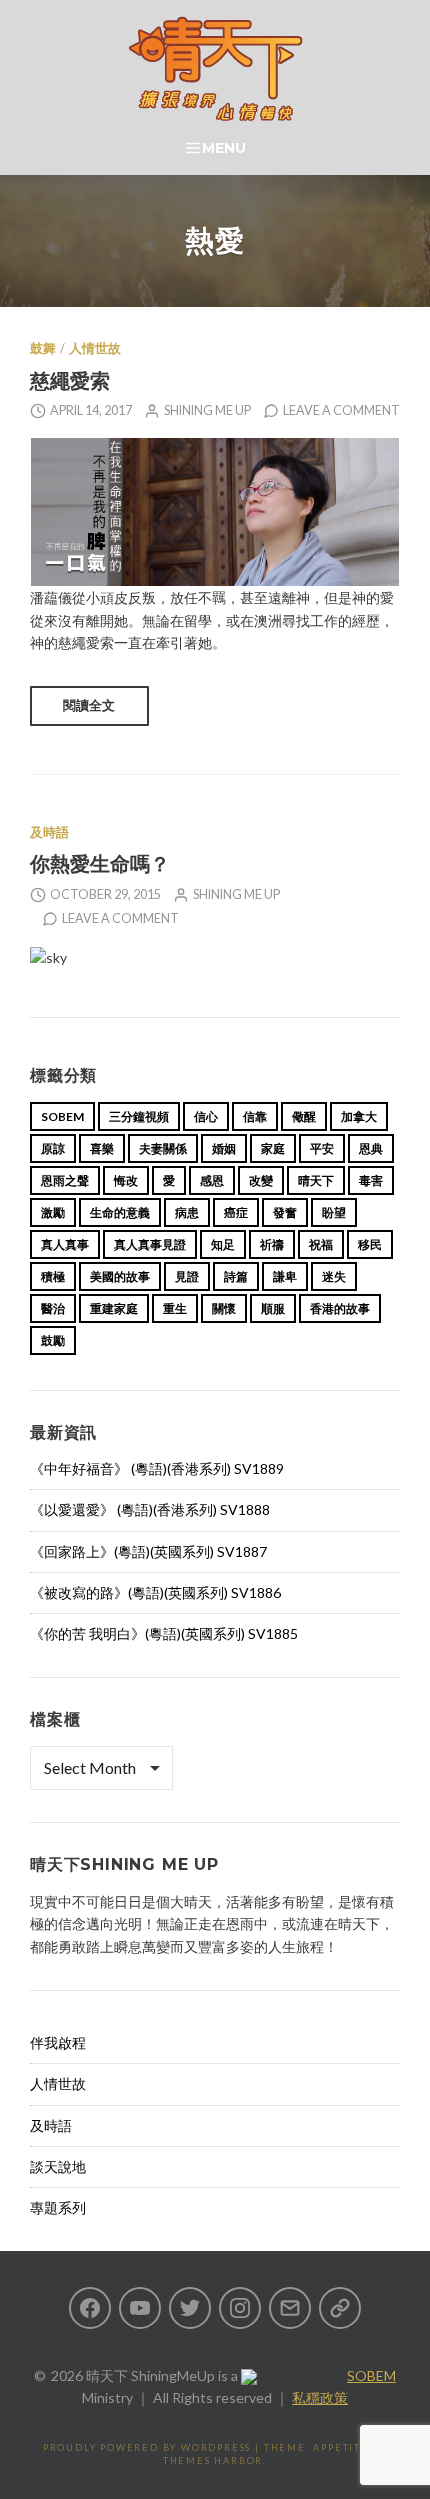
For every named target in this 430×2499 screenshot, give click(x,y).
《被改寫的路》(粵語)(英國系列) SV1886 (155, 1592)
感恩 (212, 1180)
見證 (187, 1276)
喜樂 (102, 1148)
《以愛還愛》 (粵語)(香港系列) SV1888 (150, 1509)
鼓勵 (53, 1340)
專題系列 (58, 2207)
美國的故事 (120, 1276)
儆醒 (304, 1116)
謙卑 (285, 1276)
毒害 (371, 1180)
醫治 (53, 1308)
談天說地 (58, 2166)
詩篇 (236, 1276)
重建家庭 (114, 1308)
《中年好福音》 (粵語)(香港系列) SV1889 (157, 1468)
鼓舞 (43, 348)
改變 (261, 1180)
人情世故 (95, 348)
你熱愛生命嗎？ (100, 863)
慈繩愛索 (70, 380)
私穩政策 (320, 2397)
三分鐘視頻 (139, 1116)
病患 (187, 1212)
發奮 (285, 1212)
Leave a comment (341, 410)
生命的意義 (120, 1212)
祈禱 (272, 1244)
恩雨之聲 (65, 1180)
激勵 (53, 1212)
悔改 (126, 1180)
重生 (175, 1308)
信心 (206, 1116)
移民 (370, 1244)
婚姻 (224, 1148)
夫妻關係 (163, 1148)
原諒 (53, 1148)
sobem (62, 1116)
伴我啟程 (58, 2042)
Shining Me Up (207, 410)
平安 (322, 1148)
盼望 (334, 1212)
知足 (223, 1244)
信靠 (255, 1116)
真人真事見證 (150, 1244)
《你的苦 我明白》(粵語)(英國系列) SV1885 (164, 1633)
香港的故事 (340, 1308)
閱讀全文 (89, 705)
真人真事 (65, 1244)
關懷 (224, 1308)
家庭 (273, 1148)
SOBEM (371, 2375)
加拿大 (359, 1116)
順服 (273, 1308)
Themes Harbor (213, 2460)
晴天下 (316, 1180)
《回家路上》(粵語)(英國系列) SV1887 (148, 1551)
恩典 (371, 1148)
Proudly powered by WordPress (147, 2447)
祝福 (321, 1244)
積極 (53, 1276)
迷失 (334, 1276)
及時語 (49, 832)
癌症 (236, 1212)
